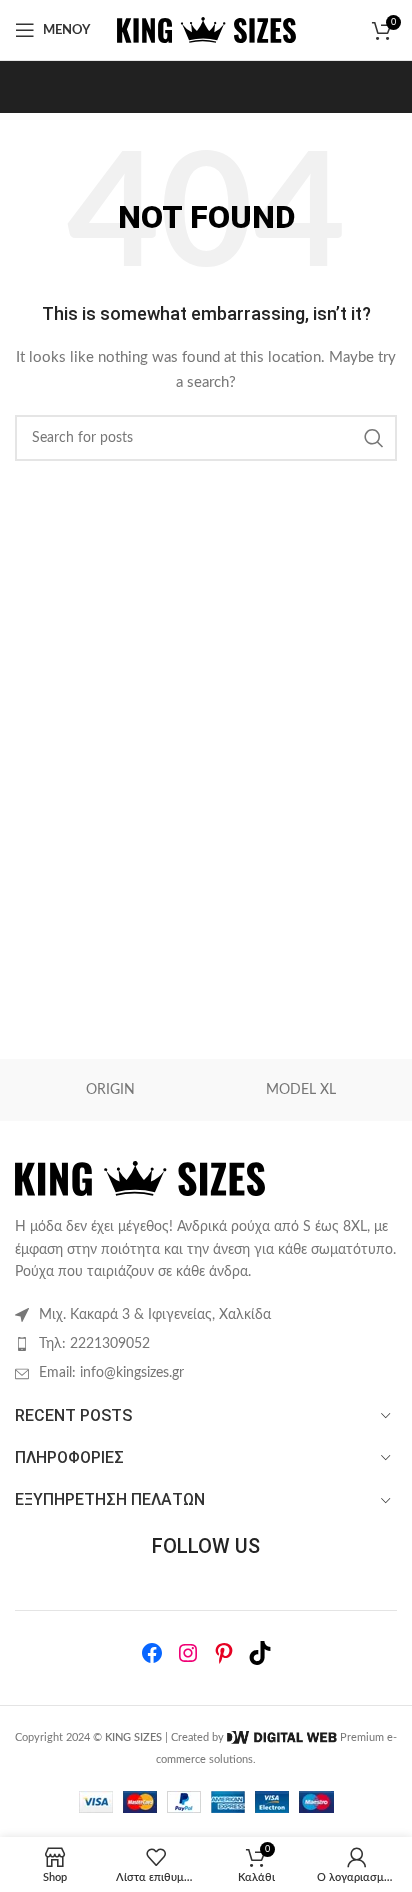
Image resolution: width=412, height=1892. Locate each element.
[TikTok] (260, 1653)
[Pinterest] (224, 1653)
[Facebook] (152, 1653)
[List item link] (206, 1344)
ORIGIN (110, 1090)
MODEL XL (301, 1090)
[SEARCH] (374, 438)
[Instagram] (188, 1653)
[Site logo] (206, 30)
